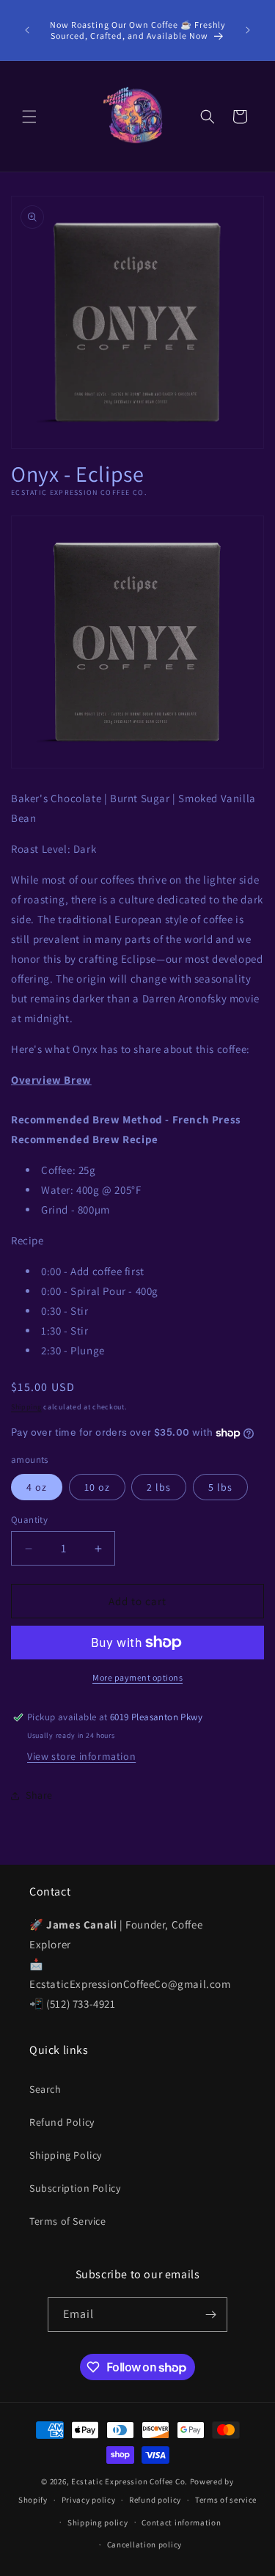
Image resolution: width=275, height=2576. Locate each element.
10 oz (97, 1487)
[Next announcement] (248, 30)
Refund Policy (62, 2122)
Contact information (181, 2522)
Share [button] (39, 1795)
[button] (29, 117)
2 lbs (159, 1487)
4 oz (37, 1487)
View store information (81, 1756)
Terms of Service (68, 2221)
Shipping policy (98, 2522)
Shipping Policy (66, 2155)
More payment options (137, 1677)
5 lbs (220, 1487)
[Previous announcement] (27, 30)
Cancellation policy (144, 2544)
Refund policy (155, 2500)
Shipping (26, 1407)
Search (45, 2089)
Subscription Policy (75, 2188)
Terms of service (226, 2500)
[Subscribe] (210, 2315)
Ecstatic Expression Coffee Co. (129, 2481)
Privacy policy (89, 2500)
